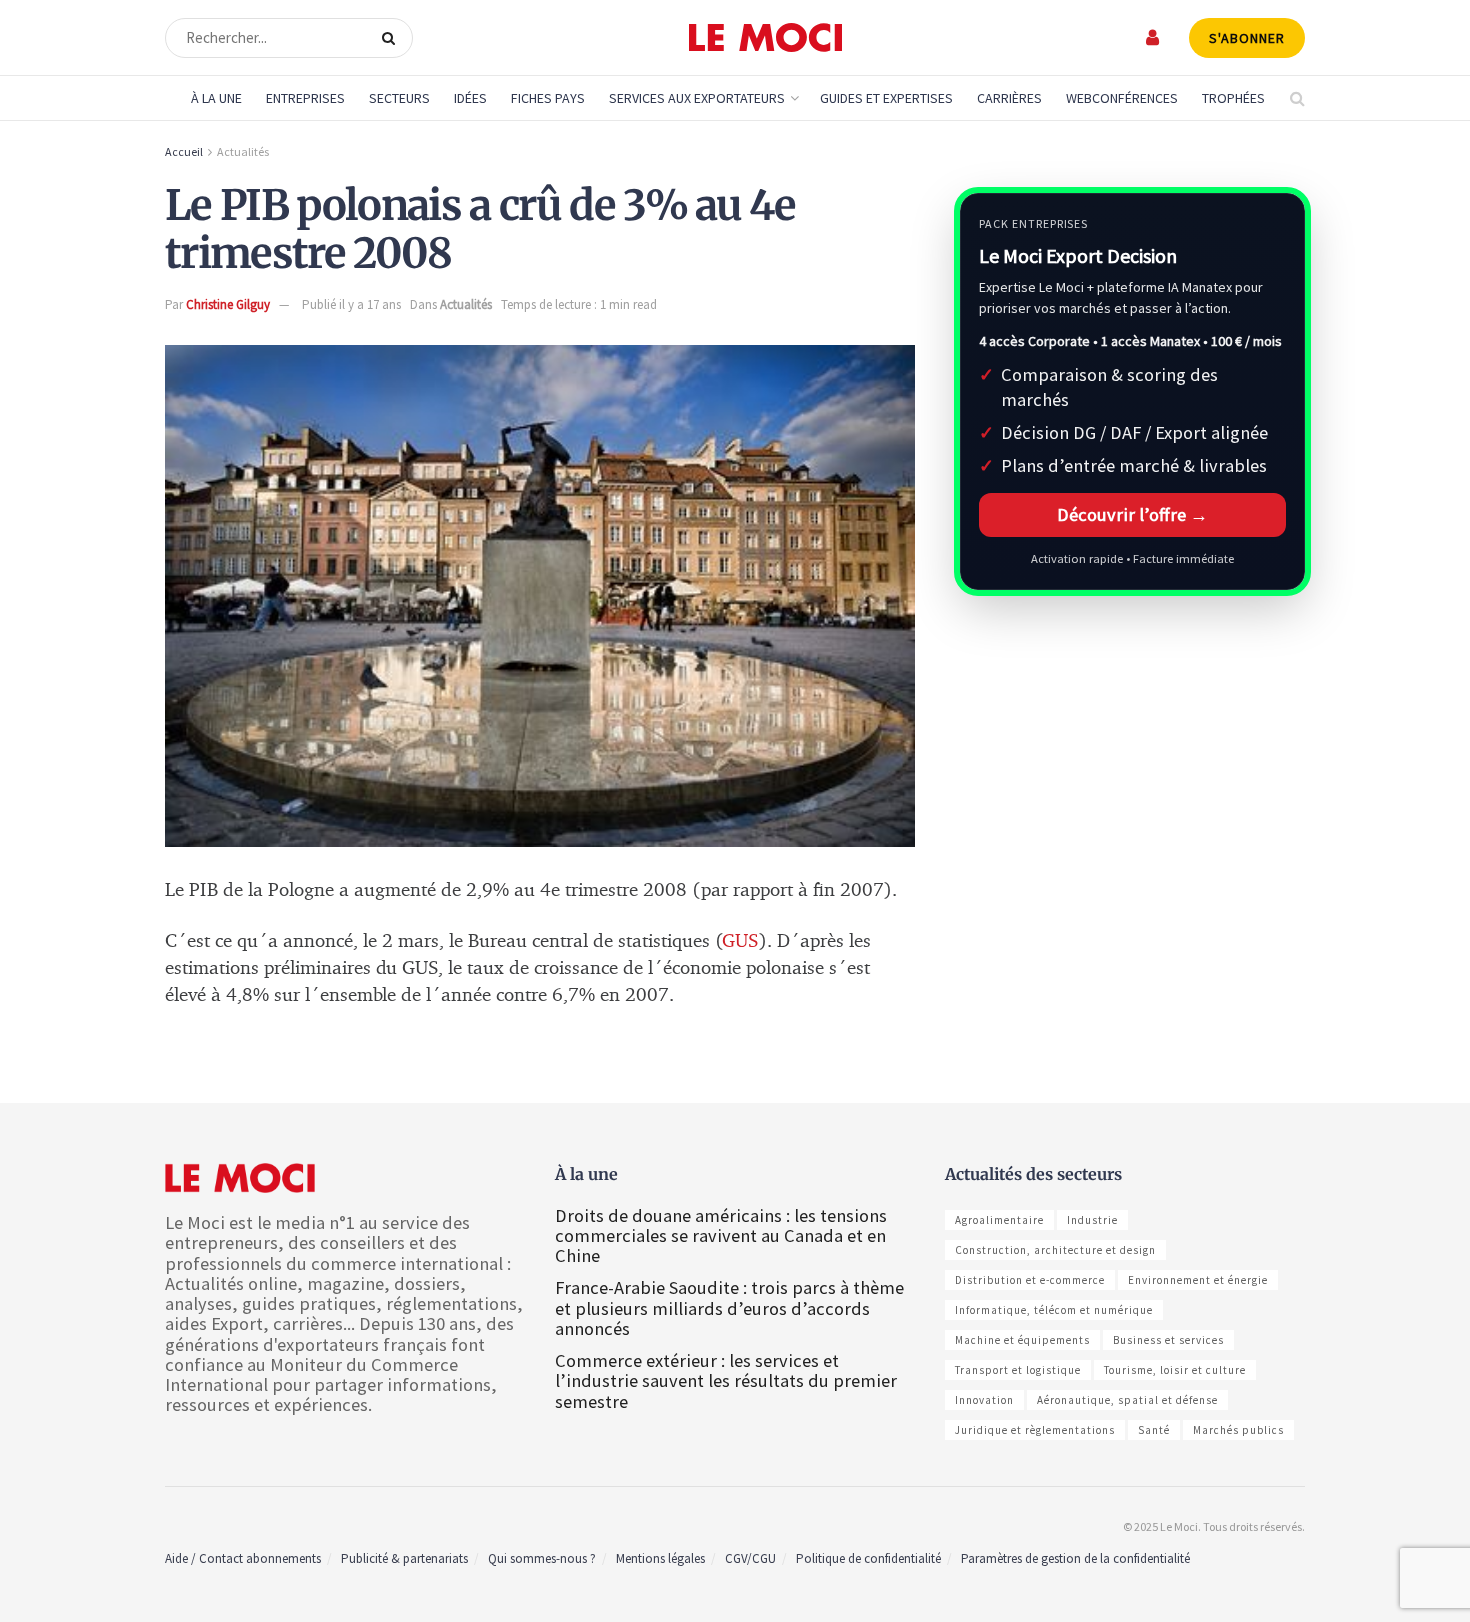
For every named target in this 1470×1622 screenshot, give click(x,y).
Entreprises (305, 98)
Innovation (984, 1400)
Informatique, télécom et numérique (1054, 1310)
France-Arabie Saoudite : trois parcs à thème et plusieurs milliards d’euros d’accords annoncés (729, 1307)
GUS (740, 941)
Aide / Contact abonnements (243, 1558)
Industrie (1092, 1220)
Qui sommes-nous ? (542, 1558)
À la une (216, 98)
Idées (470, 98)
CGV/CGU (750, 1558)
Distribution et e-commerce (1030, 1280)
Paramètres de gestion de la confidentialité (1075, 1558)
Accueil (184, 151)
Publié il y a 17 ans (351, 304)
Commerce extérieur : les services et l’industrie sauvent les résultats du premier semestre (726, 1380)
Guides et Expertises (886, 98)
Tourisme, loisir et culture (1175, 1370)
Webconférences (1122, 98)
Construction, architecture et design (1055, 1250)
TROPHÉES (1233, 98)
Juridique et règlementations (1035, 1430)
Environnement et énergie (1198, 1280)
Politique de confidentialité (868, 1558)
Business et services (1168, 1340)
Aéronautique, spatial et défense (1127, 1400)
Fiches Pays (548, 98)
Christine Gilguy (228, 304)
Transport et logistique (1018, 1370)
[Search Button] (392, 38)
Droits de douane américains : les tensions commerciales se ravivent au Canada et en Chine (721, 1235)
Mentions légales (660, 1558)
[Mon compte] (1153, 37)
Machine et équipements (1022, 1340)
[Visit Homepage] (765, 38)
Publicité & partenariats (404, 1558)
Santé (1154, 1430)
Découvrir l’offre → (1132, 514)
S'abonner (1247, 38)
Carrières (1009, 98)
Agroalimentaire (999, 1220)
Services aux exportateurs (697, 98)
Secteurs (399, 98)
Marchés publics (1238, 1430)
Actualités (243, 151)
